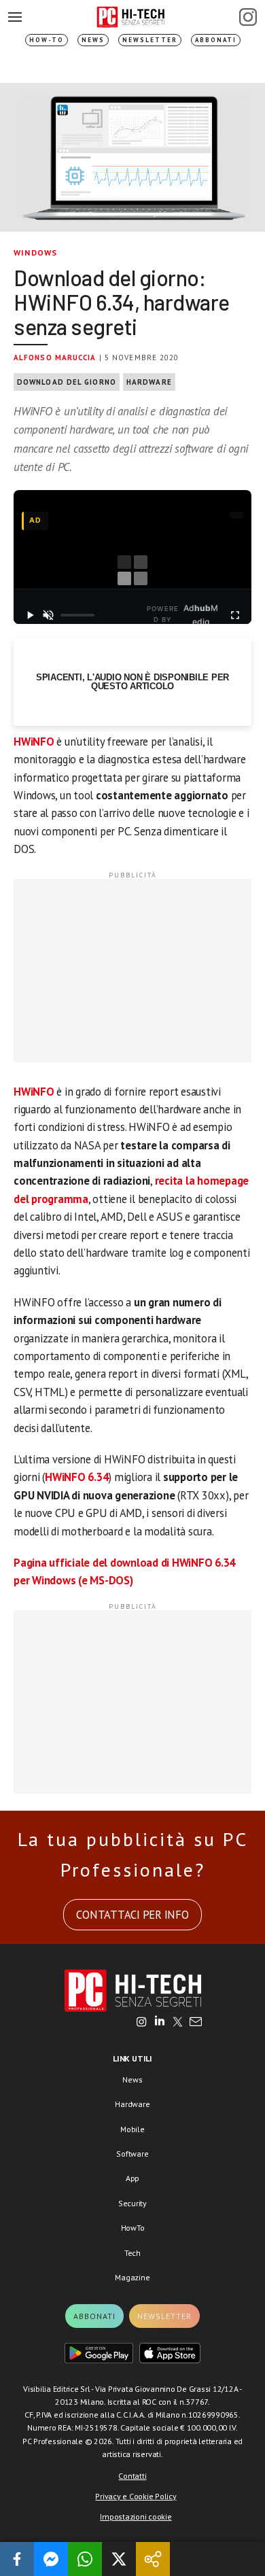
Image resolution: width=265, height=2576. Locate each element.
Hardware (149, 382)
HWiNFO (34, 742)
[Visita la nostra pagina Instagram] (142, 2023)
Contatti (132, 2476)
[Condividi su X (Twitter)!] (119, 2559)
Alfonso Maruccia (55, 358)
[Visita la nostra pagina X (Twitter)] (178, 2023)
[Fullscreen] (235, 615)
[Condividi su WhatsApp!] (85, 2559)
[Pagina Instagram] (248, 17)
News (93, 40)
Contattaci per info (132, 1915)
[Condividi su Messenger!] (51, 2559)
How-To (47, 40)
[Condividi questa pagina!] (153, 2559)
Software (132, 2154)
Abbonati (216, 40)
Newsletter (150, 40)
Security (132, 2203)
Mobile (132, 2129)
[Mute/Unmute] (49, 615)
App (132, 2178)
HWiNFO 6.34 (76, 1477)
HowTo (133, 2228)
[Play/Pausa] (30, 615)
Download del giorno (67, 382)
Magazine (132, 2277)
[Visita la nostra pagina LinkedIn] (160, 2023)
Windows (35, 253)
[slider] (77, 615)
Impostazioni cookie (136, 2517)
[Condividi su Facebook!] (17, 2559)
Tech (132, 2253)
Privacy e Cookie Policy (136, 2496)
